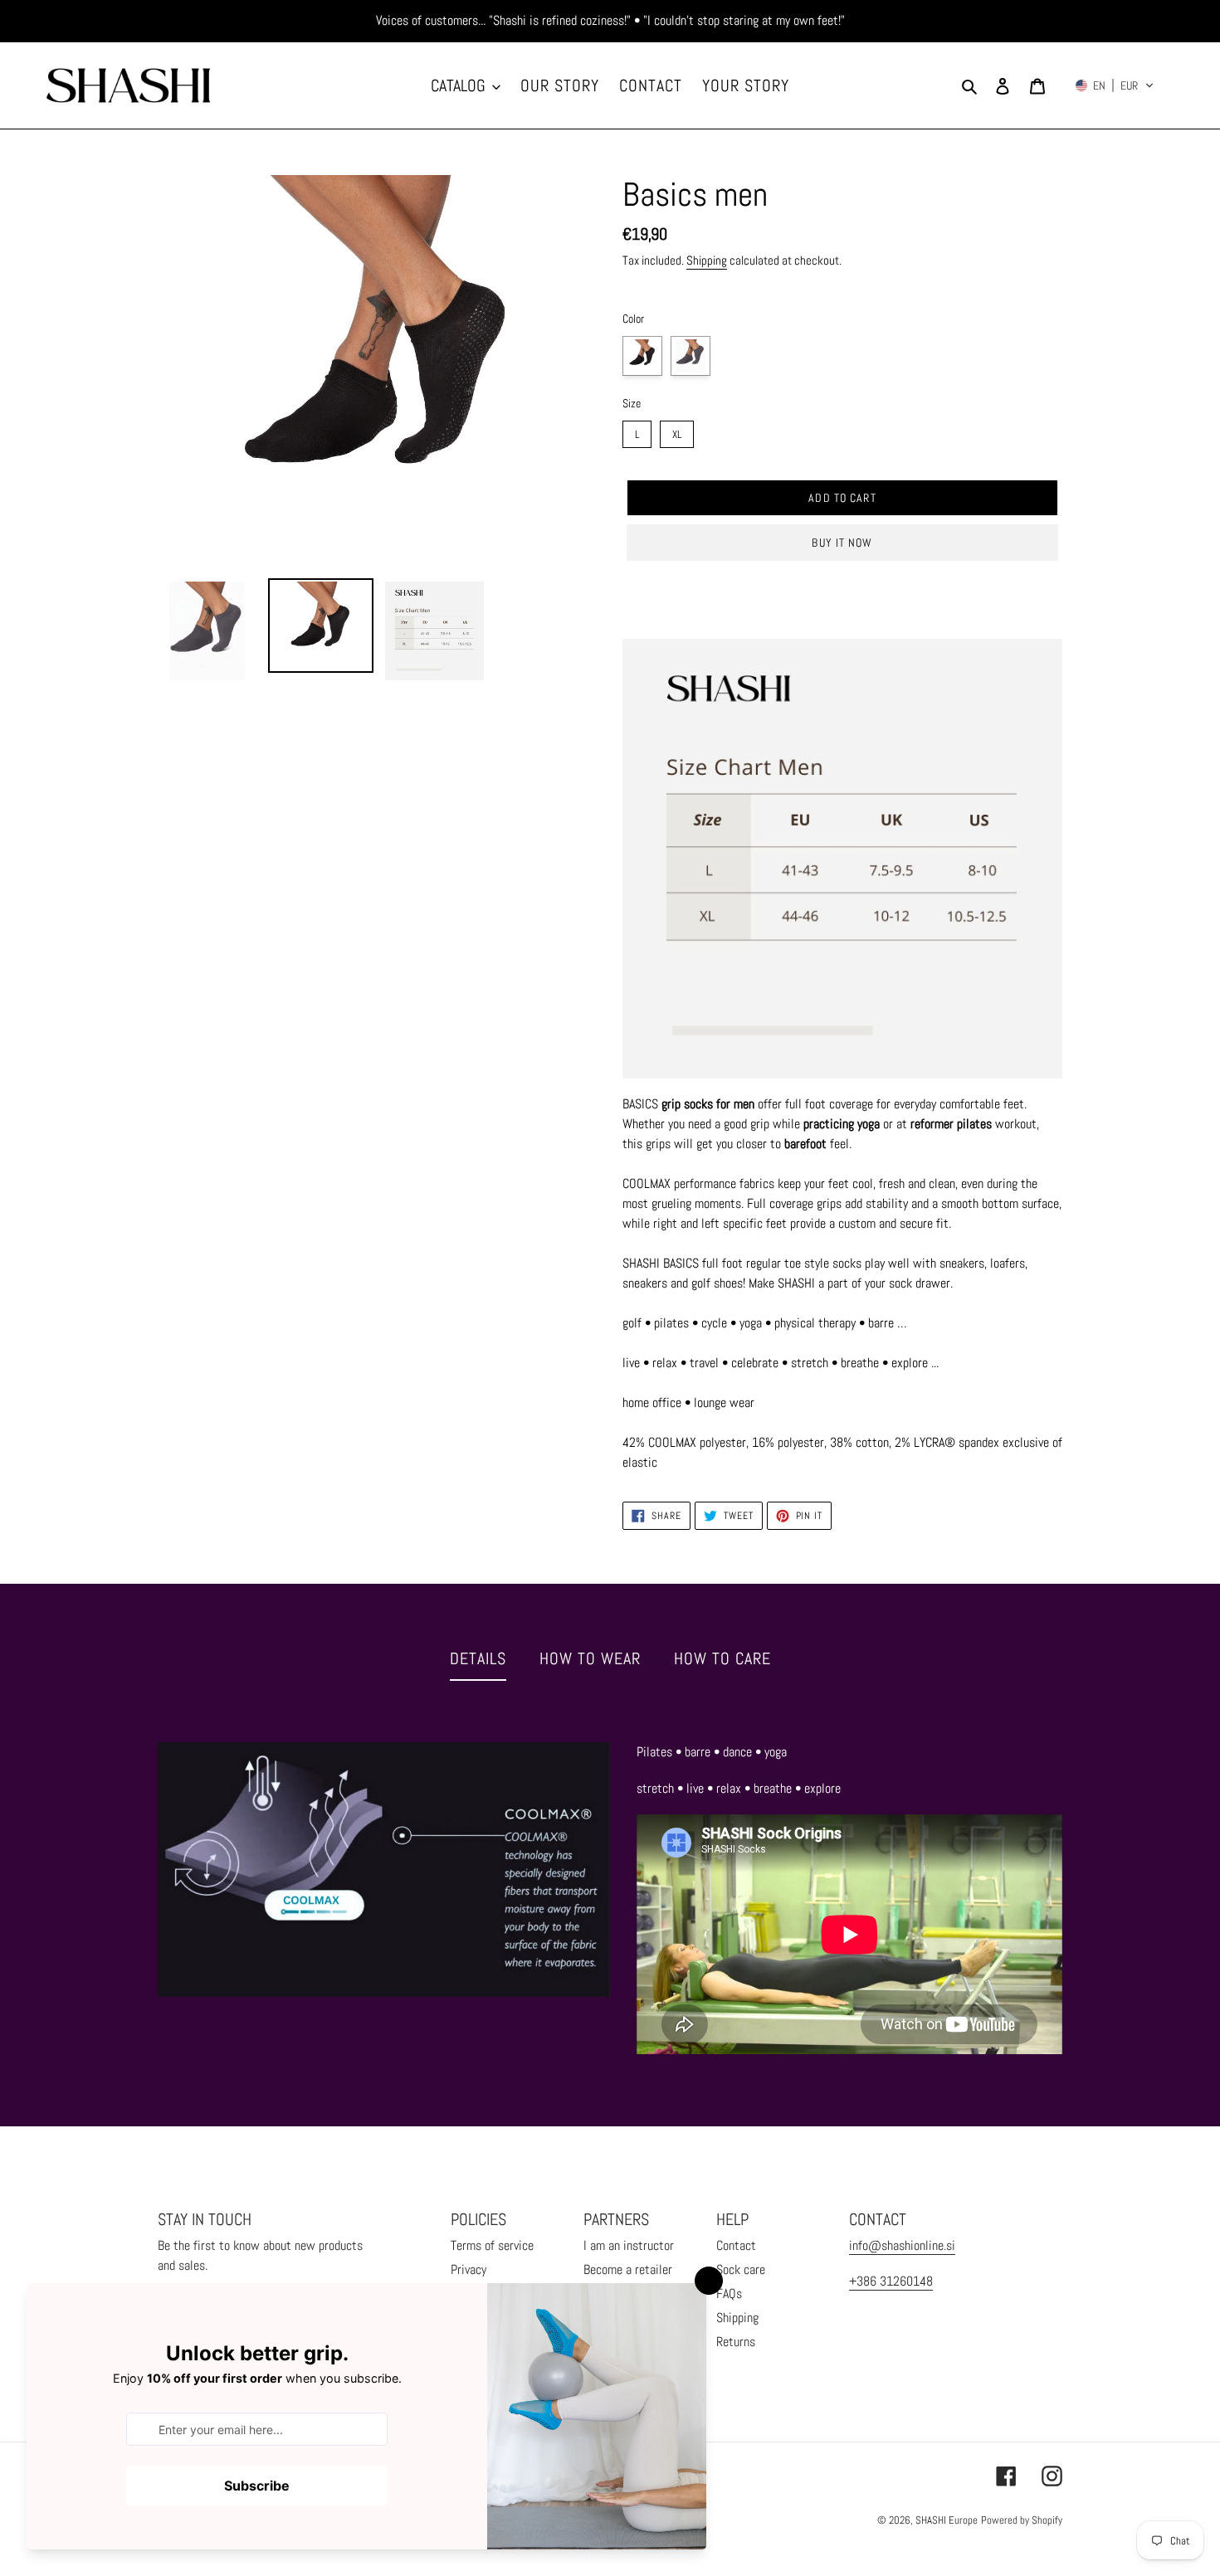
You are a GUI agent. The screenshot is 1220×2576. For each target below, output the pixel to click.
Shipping (707, 260)
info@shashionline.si (902, 2245)
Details (478, 1658)
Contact (736, 2245)
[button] (1115, 85)
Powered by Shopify (1022, 2520)
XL (677, 431)
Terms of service (492, 2245)
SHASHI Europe (947, 2520)
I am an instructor (629, 2245)
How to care (722, 1658)
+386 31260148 (891, 2281)
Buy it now (842, 543)
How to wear (590, 1658)
